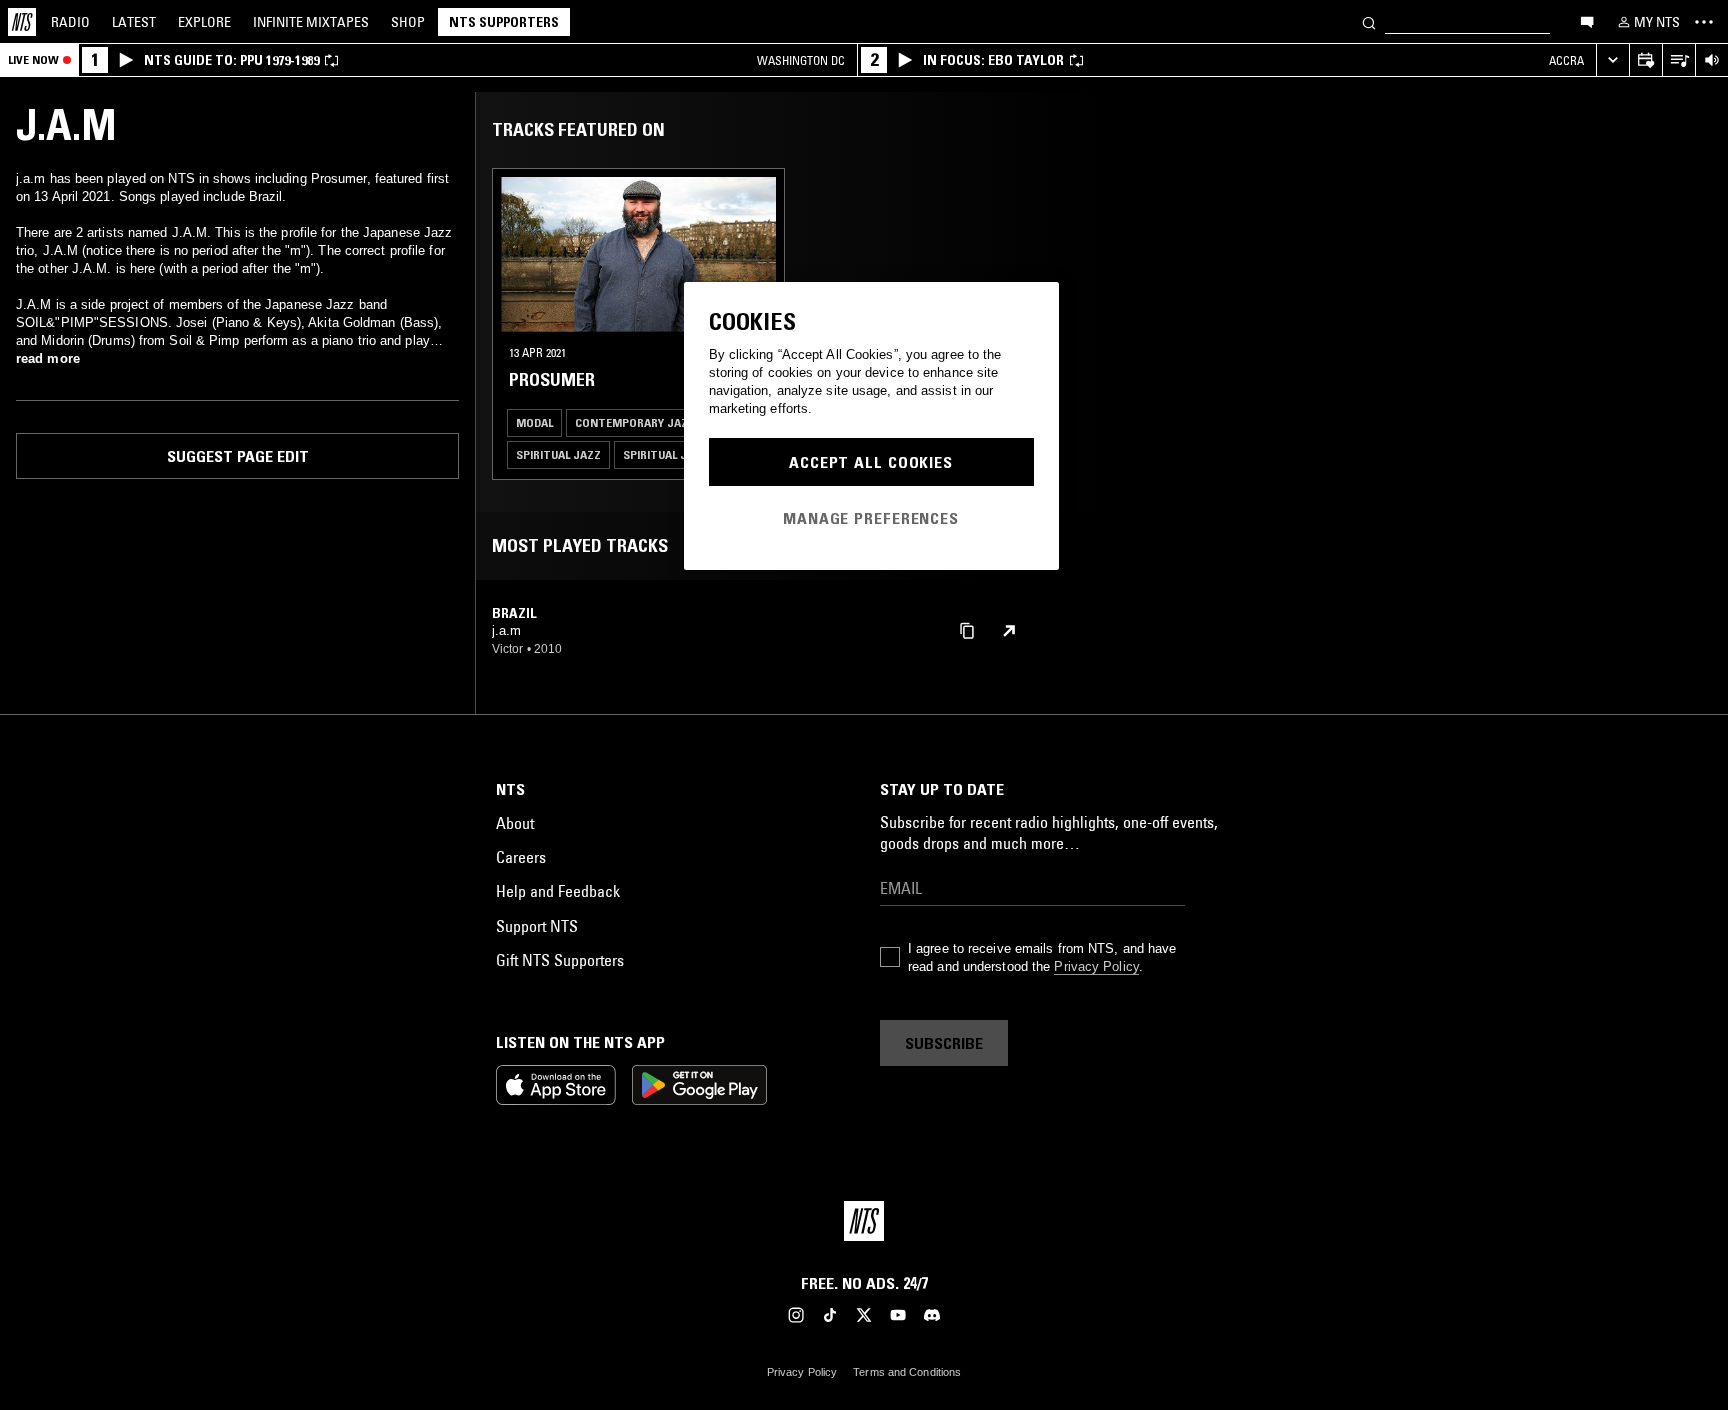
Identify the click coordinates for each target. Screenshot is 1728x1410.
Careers (521, 857)
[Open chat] (1587, 21)
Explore (204, 22)
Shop (408, 22)
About (515, 823)
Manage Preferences (871, 518)
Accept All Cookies (871, 462)
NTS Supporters (504, 22)
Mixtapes (311, 22)
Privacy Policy (1096, 966)
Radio (70, 22)
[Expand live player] (1612, 60)
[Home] (22, 22)
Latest (134, 22)
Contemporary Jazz (635, 422)
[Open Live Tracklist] (1678, 60)
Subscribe (944, 1043)
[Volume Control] (1711, 60)
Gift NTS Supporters (560, 960)
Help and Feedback (558, 891)
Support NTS (537, 926)
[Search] (1369, 21)
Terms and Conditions (907, 1372)
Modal (534, 422)
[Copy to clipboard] (967, 629)
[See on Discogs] (1009, 631)
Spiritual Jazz (558, 454)
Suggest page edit (238, 456)
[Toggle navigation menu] (1704, 22)
